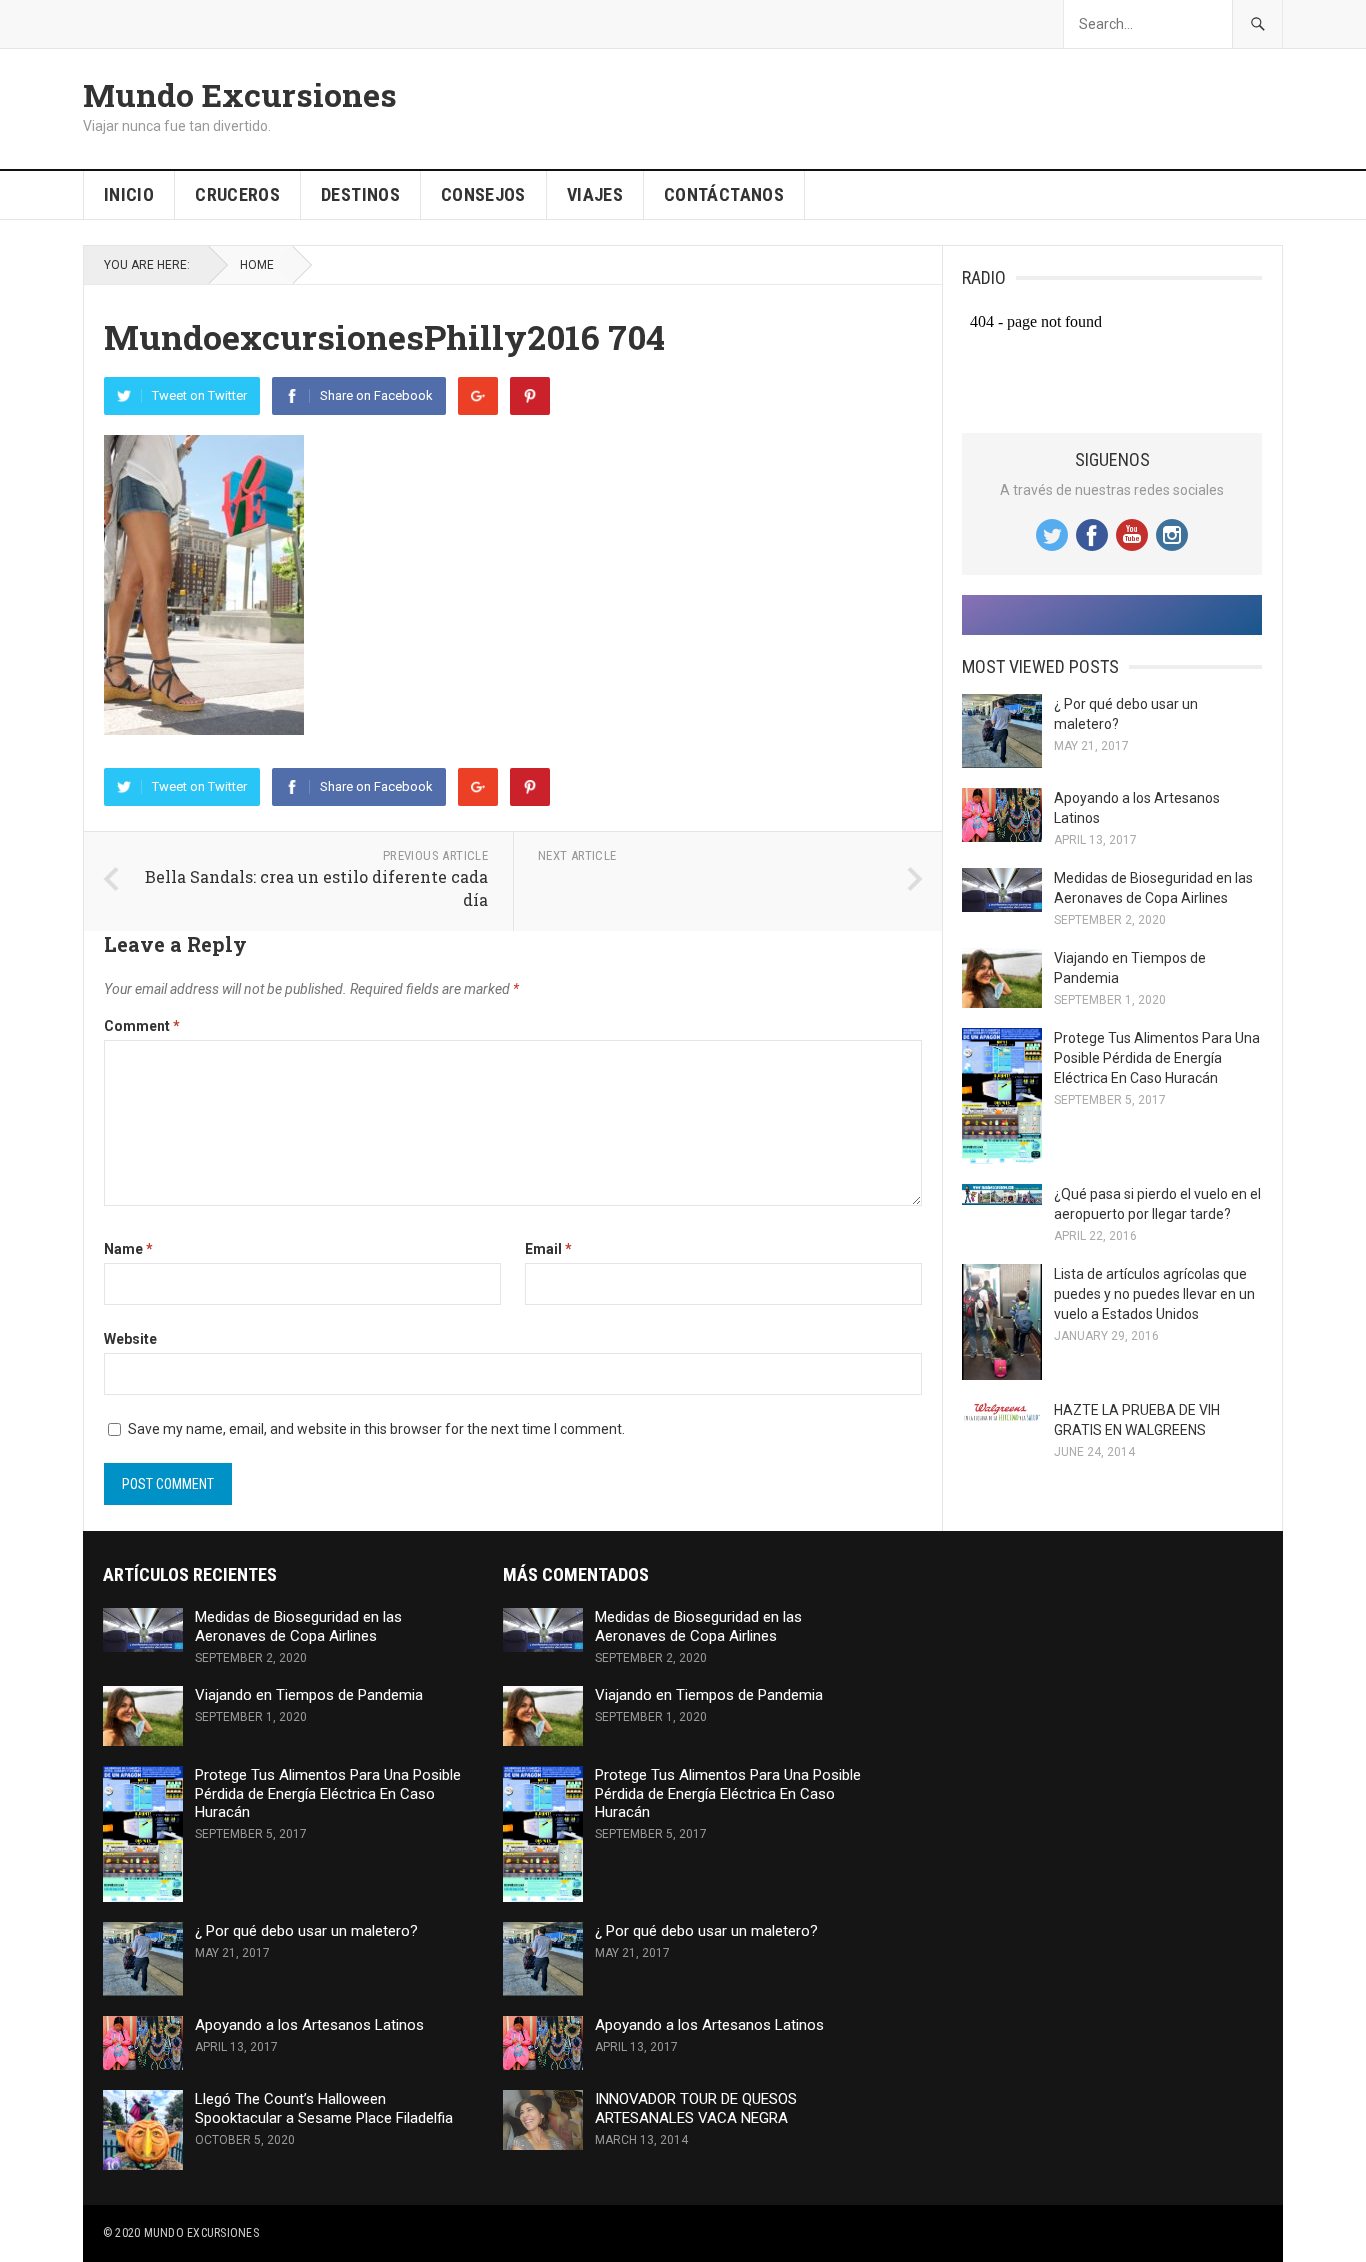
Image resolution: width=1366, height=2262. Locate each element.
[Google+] (478, 396)
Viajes (595, 194)
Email (548, 1249)
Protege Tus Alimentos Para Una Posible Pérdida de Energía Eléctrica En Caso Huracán (1157, 1058)
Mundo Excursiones (240, 95)
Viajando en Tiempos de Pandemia (309, 1695)
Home (257, 265)
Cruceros (237, 194)
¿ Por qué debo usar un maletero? (306, 1931)
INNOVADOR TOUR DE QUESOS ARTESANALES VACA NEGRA (696, 2108)
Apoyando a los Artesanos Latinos (309, 2025)
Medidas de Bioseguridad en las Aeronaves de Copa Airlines (298, 1626)
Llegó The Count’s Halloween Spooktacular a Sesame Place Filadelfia (324, 2108)
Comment (142, 1026)
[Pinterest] (530, 396)
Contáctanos (724, 194)
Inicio (129, 194)
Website (130, 1339)
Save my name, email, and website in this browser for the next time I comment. (376, 1429)
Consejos (483, 194)
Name (128, 1249)
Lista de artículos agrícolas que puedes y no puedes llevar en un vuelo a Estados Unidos (1154, 1294)
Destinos (360, 194)
